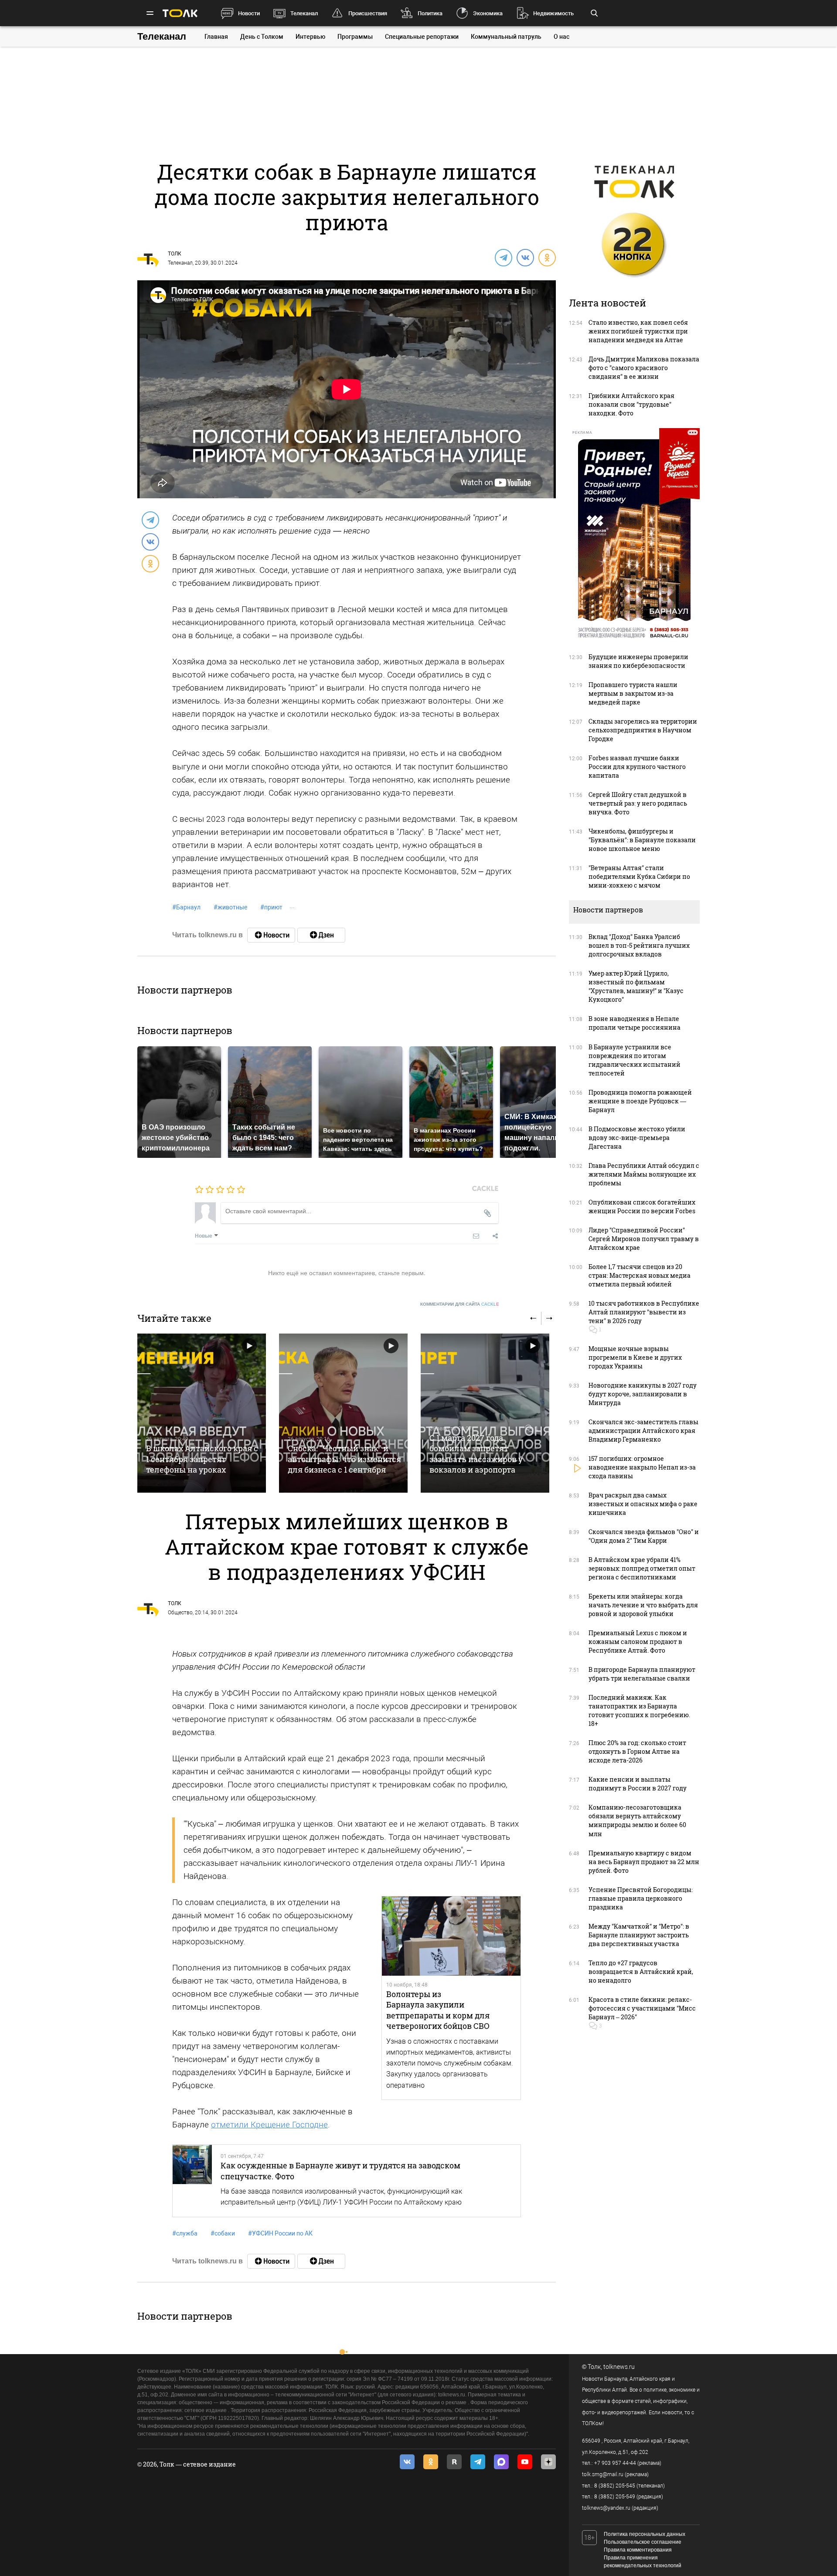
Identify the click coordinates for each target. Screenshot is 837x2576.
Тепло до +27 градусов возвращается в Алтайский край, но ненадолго (641, 1972)
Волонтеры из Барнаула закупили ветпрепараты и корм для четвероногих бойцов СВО (438, 2010)
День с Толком (262, 37)
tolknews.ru (619, 2367)
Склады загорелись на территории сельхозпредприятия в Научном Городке (643, 730)
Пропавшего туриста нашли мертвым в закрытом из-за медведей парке (633, 693)
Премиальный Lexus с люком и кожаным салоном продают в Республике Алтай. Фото (638, 1642)
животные (230, 907)
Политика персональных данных (645, 2534)
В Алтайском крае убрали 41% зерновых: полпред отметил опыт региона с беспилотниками (642, 1568)
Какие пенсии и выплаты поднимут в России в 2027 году (638, 1784)
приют (271, 907)
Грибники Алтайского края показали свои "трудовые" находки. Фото (631, 404)
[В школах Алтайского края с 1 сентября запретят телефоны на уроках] (202, 1413)
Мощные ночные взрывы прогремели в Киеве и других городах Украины (635, 1357)
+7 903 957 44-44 (615, 2463)
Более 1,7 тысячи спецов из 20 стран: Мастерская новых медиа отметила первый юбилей (640, 1275)
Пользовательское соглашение (643, 2542)
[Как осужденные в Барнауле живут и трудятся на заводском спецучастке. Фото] (192, 2181)
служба (185, 2233)
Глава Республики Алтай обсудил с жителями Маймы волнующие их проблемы (644, 1174)
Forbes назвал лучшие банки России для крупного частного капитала (637, 767)
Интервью (310, 37)
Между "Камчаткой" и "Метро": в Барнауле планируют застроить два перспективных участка (639, 1935)
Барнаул (186, 907)
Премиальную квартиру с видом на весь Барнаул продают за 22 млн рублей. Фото (644, 1862)
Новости (249, 13)
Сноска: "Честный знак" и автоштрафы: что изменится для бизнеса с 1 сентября (344, 1459)
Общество (180, 1613)
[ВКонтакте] (525, 257)
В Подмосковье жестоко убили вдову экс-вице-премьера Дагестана (637, 1138)
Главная (216, 37)
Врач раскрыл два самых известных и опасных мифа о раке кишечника (643, 1504)
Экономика (488, 13)
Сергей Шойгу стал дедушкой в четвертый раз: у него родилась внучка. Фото (638, 803)
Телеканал (304, 13)
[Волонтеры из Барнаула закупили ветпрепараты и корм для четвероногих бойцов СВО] (451, 1936)
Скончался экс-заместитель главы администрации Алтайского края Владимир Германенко (643, 1431)
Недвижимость (553, 13)
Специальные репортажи (422, 37)
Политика (430, 13)
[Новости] (271, 935)
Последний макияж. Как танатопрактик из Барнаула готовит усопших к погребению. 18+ (639, 1710)
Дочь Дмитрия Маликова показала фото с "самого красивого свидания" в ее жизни (644, 368)
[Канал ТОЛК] (321, 935)
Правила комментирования (638, 2550)
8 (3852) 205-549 (615, 2497)
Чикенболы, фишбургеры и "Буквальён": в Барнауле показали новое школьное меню (642, 840)
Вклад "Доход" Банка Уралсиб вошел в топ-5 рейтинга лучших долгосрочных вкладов (639, 945)
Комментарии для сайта (460, 1304)
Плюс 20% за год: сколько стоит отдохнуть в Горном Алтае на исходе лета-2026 (637, 1751)
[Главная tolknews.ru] (180, 13)
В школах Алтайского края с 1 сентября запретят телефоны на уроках (202, 1459)
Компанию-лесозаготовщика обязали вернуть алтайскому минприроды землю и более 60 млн (637, 1820)
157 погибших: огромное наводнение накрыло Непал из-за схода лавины (642, 1467)
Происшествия (368, 13)
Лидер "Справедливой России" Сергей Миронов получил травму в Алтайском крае (644, 1239)
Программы (355, 37)
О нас (561, 37)
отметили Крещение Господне (269, 2125)
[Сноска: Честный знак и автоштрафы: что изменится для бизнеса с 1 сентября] (343, 1413)
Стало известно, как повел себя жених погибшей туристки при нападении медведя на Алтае (638, 331)
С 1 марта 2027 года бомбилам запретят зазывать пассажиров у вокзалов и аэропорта (476, 1454)
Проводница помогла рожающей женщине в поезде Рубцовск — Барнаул (640, 1101)
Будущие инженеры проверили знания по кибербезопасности (638, 661)
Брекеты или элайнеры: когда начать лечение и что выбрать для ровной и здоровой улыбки (643, 1605)
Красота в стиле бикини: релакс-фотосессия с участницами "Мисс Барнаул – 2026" (642, 2008)
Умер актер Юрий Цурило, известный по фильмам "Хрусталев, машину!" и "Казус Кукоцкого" (636, 986)
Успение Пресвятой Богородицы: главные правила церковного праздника (641, 1898)
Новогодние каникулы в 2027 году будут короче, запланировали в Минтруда (643, 1394)
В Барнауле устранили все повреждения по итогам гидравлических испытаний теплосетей (635, 1060)
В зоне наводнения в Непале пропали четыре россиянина (635, 1023)
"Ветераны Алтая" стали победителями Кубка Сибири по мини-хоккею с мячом (639, 876)
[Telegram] (503, 257)
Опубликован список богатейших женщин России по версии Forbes (642, 1206)
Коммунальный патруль (506, 37)
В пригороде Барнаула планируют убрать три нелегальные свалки (642, 1674)
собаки (223, 2233)
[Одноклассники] (547, 257)
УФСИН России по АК (280, 2233)
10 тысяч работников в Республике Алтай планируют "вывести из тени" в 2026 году (644, 1312)
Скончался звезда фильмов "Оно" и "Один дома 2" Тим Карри (644, 1536)
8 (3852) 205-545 (615, 2486)
